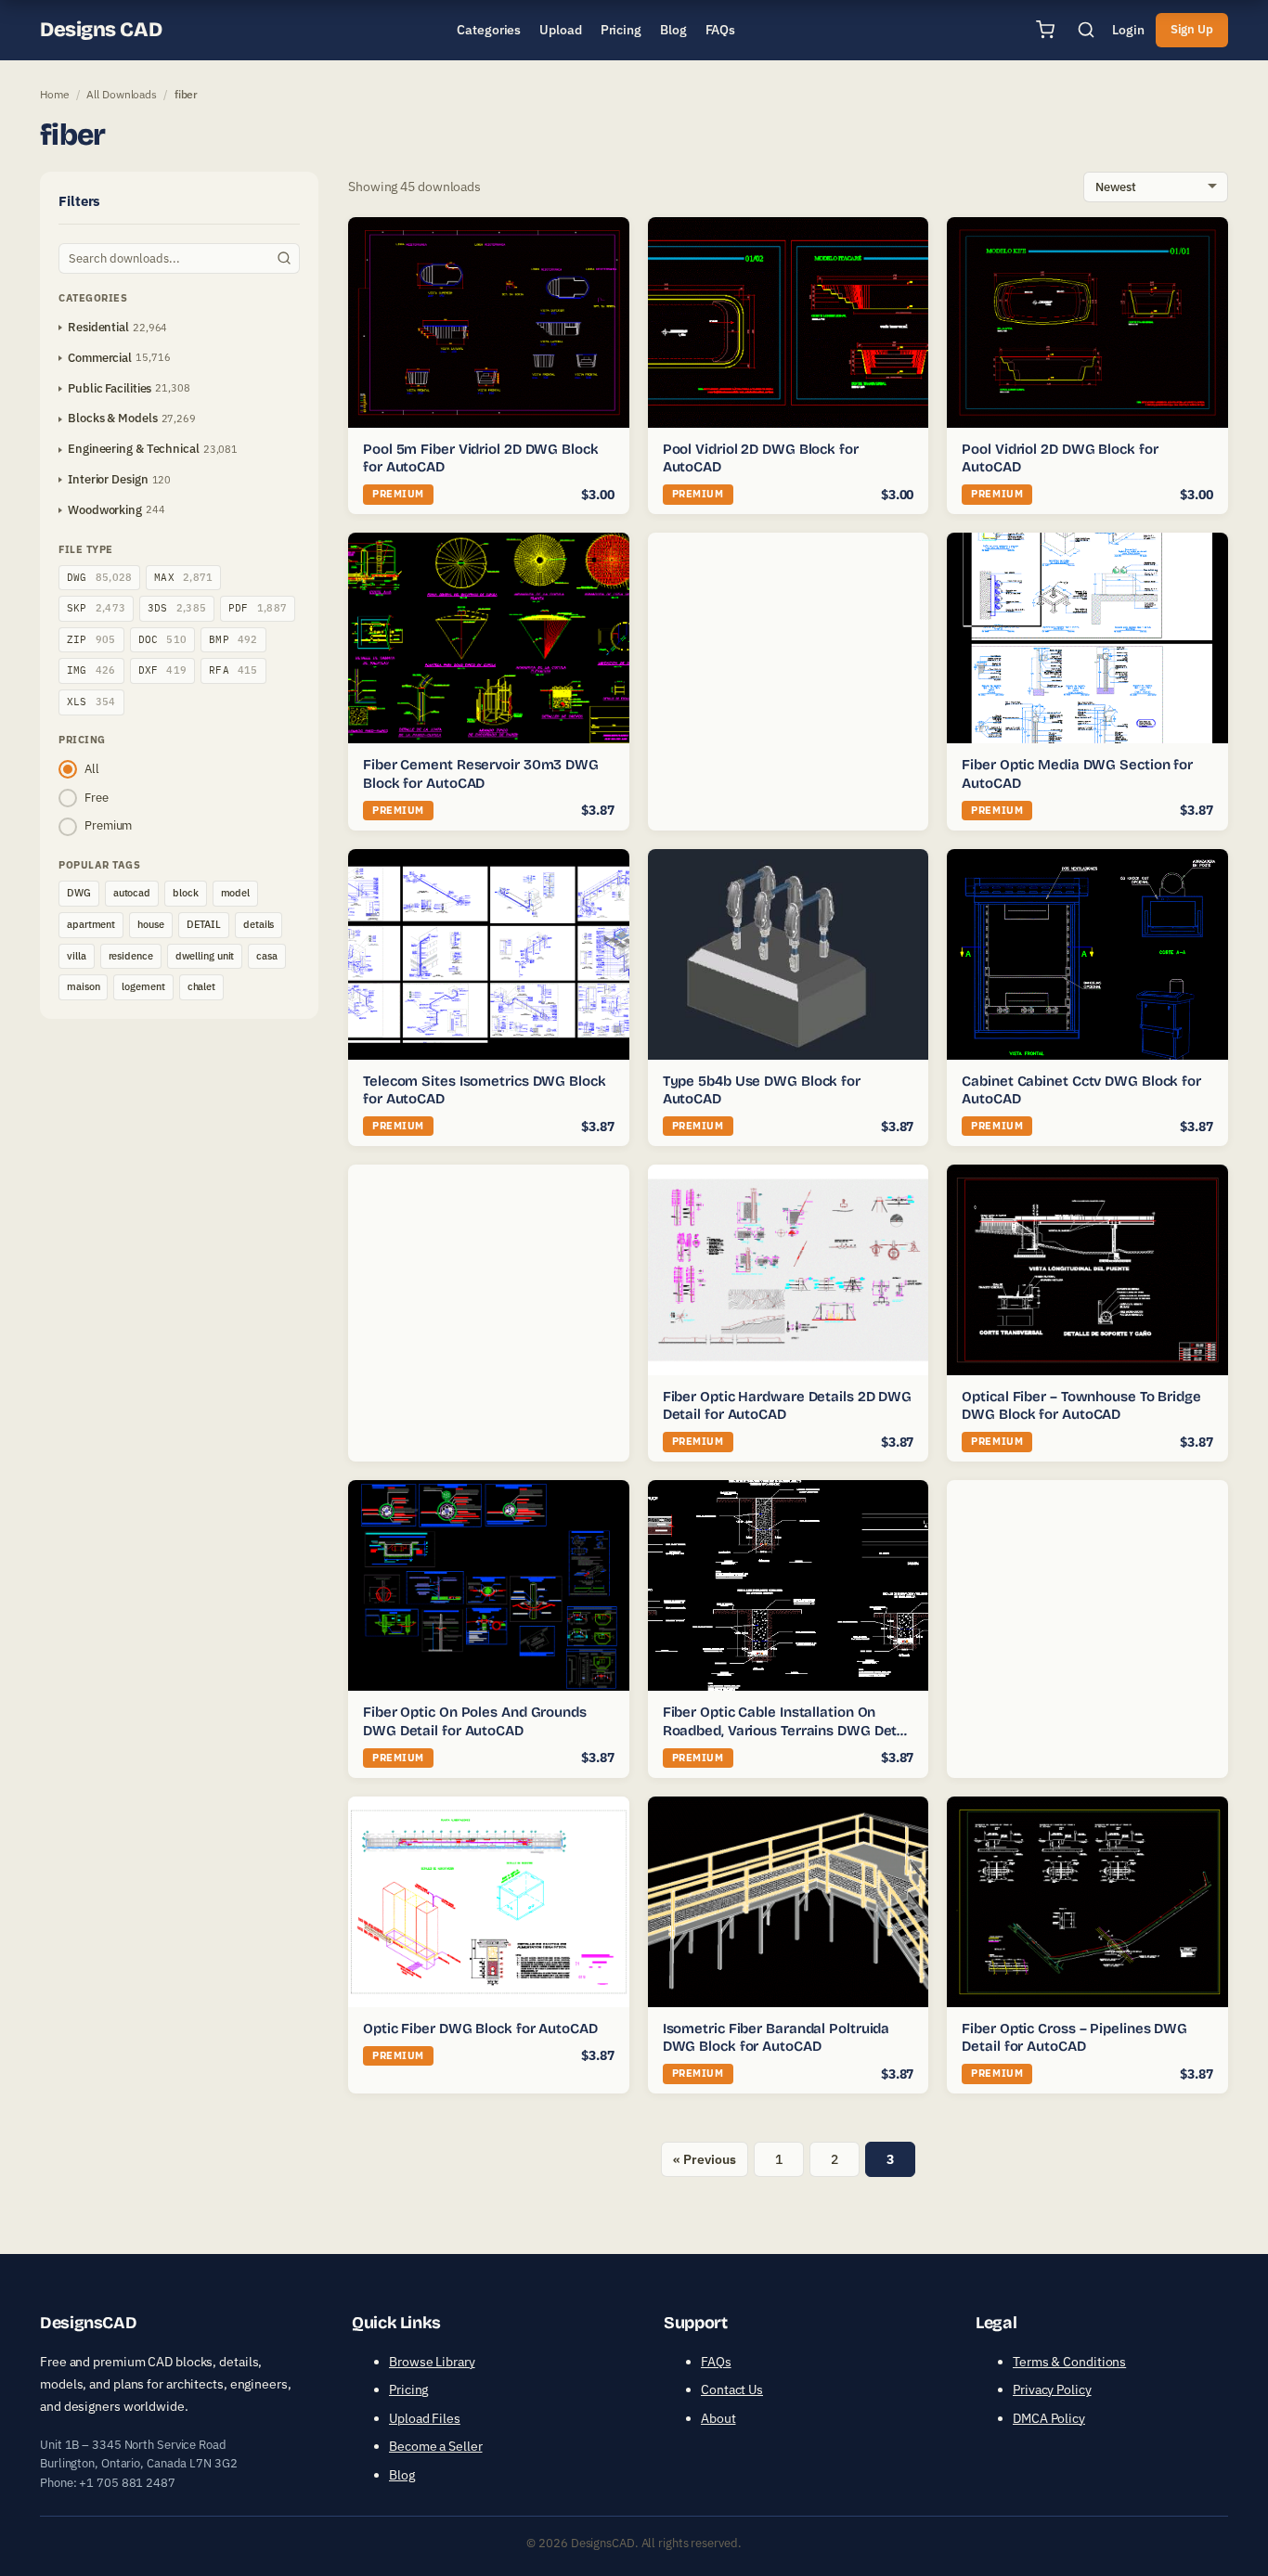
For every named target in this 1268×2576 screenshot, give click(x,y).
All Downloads (122, 94)
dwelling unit (205, 956)
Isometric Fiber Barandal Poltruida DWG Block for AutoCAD (776, 2038)
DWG (99, 577)
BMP (233, 639)
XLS (91, 702)
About (718, 2418)
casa (267, 956)
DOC (163, 639)
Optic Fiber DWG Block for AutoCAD (480, 2029)
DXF (163, 670)
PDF (258, 608)
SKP (96, 608)
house (151, 924)
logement (143, 986)
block (186, 893)
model (236, 893)
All (92, 769)
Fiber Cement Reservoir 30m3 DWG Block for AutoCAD (481, 774)
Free (97, 798)
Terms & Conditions (1069, 2362)
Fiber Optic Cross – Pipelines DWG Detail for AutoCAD (1074, 2038)
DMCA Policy (1049, 2418)
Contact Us (732, 2389)
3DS (177, 608)
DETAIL (204, 924)
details (259, 924)
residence (131, 956)
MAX (183, 577)
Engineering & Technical (134, 449)
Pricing (408, 2389)
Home (55, 94)
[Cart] (1045, 30)
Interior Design (108, 479)
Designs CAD (101, 30)
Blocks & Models (113, 418)
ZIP (91, 639)
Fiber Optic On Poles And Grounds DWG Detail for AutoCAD (475, 1721)
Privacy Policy (1052, 2389)
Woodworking (105, 510)
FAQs (716, 2362)
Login (1128, 30)
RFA (233, 670)
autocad (132, 893)
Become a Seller (436, 2446)
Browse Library (432, 2362)
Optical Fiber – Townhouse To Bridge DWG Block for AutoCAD (1081, 1406)
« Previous (704, 2159)
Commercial (100, 358)
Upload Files (425, 2418)
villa (77, 956)
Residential (98, 327)
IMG (91, 670)
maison (83, 986)
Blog (402, 2475)
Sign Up (1192, 29)
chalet (201, 986)
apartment (91, 924)
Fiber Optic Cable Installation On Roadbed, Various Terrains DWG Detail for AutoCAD (788, 1730)
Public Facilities (110, 388)
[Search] (1086, 30)
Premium (108, 825)
